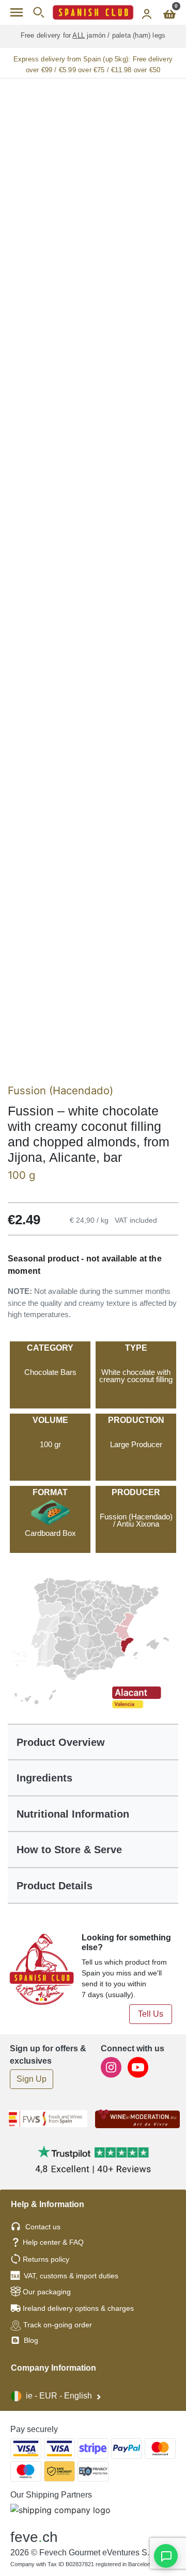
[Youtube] (138, 2067)
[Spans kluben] (93, 12)
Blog (30, 2340)
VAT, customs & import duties (71, 2276)
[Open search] (38, 12)
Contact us (43, 2227)
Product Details (55, 1886)
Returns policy (46, 2259)
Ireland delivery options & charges (78, 2308)
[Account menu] (147, 12)
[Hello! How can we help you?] (166, 2556)
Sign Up (32, 2079)
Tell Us (151, 2014)
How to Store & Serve (69, 1850)
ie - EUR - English (59, 2396)
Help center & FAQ (53, 2242)
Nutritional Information (73, 1814)
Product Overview (61, 1742)
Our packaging (47, 2292)
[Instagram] (112, 2067)
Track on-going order (58, 2325)
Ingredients (44, 1778)
